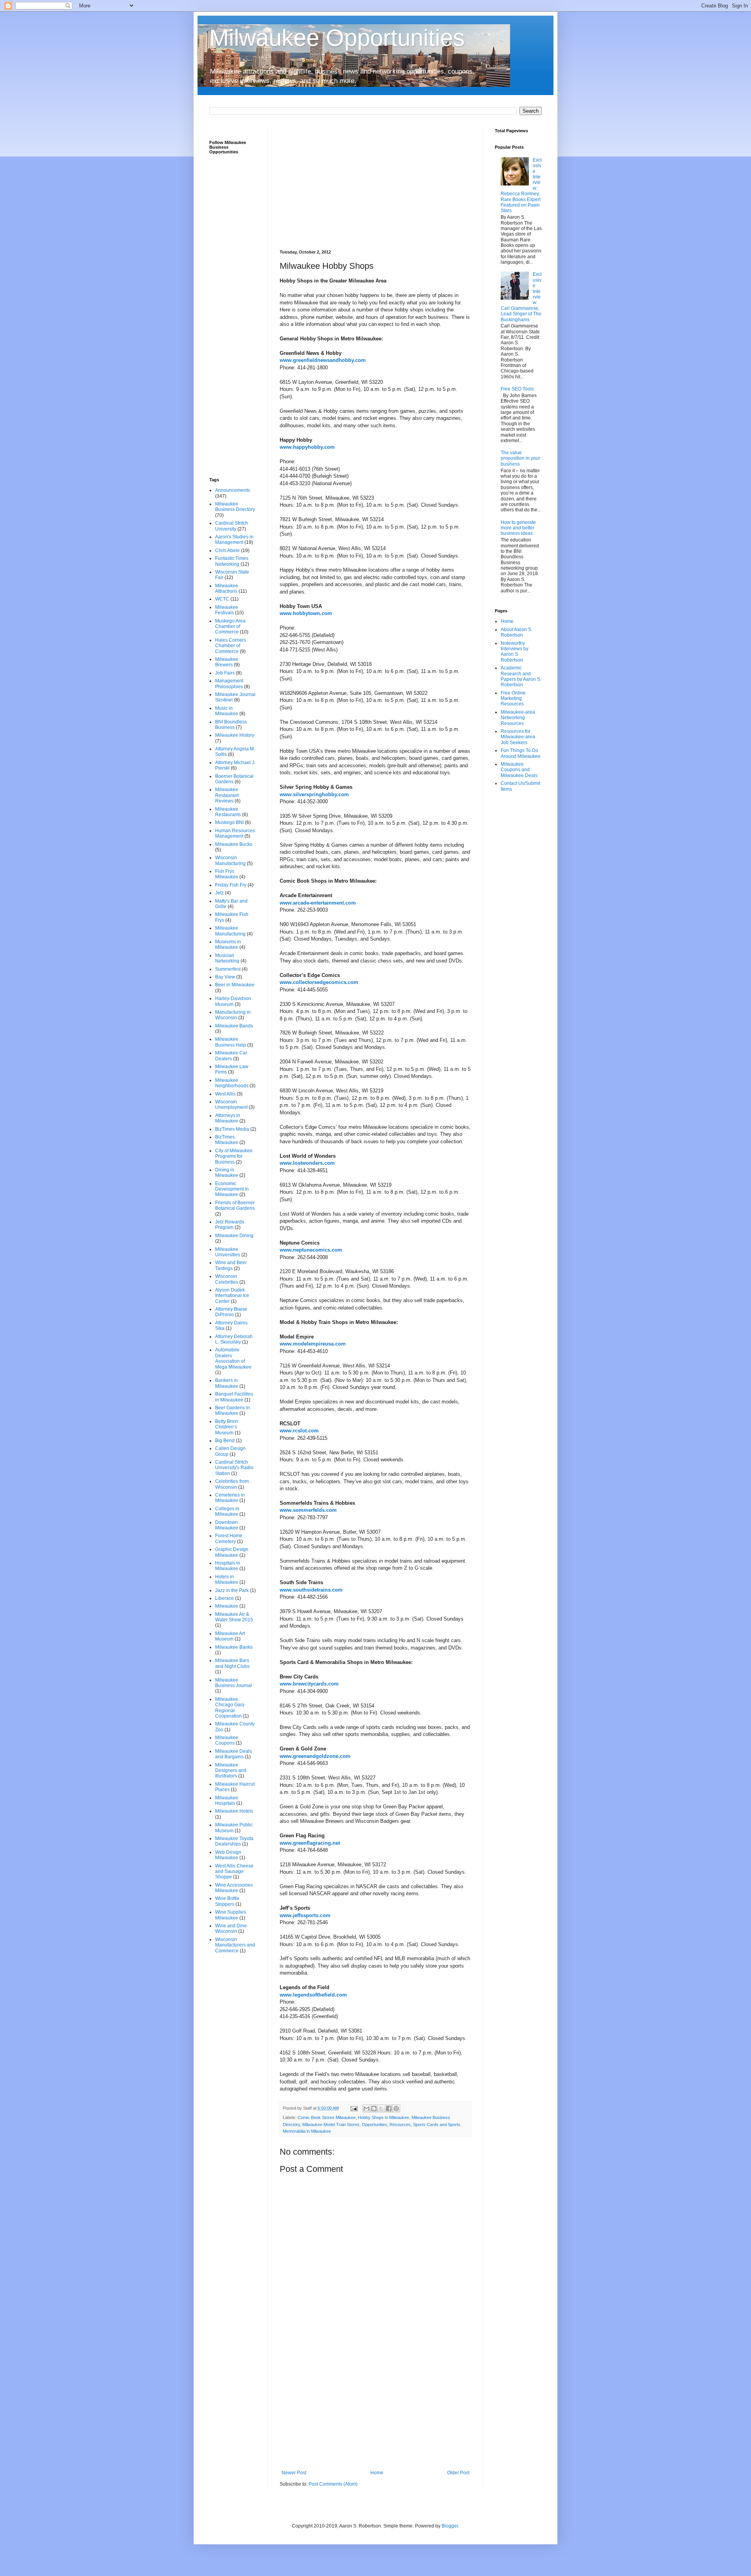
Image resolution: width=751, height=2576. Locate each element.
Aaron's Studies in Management (234, 540)
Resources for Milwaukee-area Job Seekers (518, 737)
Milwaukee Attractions (227, 588)
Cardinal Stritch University (232, 526)
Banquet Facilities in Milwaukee (234, 1397)
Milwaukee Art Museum (230, 1636)
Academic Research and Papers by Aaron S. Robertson (521, 676)
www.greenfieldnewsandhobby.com (323, 360)
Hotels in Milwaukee (227, 1579)
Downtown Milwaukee (227, 1525)
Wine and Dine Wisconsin (231, 1928)
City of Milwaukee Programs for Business (234, 1156)
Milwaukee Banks (234, 1647)
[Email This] (367, 2108)
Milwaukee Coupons (227, 1740)
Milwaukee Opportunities (337, 38)
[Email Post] (354, 2108)
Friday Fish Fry (231, 885)
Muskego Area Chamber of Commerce (230, 627)
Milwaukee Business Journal (234, 1683)
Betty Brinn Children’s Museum (227, 1427)
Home (377, 2473)
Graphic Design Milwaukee (232, 1552)
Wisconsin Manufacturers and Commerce (235, 1945)
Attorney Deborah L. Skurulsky (234, 1339)
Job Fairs (225, 673)
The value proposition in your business (520, 458)
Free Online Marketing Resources (513, 699)
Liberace (225, 1598)
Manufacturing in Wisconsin (233, 1015)
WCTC (222, 599)
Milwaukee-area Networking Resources (518, 718)
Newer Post (294, 2473)
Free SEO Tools (517, 389)
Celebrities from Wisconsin (232, 1484)
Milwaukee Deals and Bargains (234, 1754)
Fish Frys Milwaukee (227, 874)
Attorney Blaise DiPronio (231, 1312)
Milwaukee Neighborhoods (232, 1083)
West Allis (225, 1094)
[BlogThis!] (374, 2108)
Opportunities (375, 2124)
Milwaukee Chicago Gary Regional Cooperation (230, 1708)
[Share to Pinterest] (396, 2108)
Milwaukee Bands (234, 1026)
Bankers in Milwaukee (227, 1383)
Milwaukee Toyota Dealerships (234, 1841)
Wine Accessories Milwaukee (234, 1888)
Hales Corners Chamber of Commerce (231, 646)
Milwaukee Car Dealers (231, 1056)
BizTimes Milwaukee (227, 1140)
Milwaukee (227, 1606)
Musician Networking (227, 958)
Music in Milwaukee (227, 711)
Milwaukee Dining (234, 1236)
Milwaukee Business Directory (235, 507)
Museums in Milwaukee (228, 944)
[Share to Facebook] (389, 2108)
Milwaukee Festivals (227, 610)
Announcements (233, 490)
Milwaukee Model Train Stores (331, 2124)
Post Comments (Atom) (333, 2484)
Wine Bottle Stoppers (227, 1901)
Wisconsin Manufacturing (230, 860)
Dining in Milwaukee (227, 1173)
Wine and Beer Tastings (231, 1265)
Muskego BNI (229, 822)
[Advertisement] (375, 183)
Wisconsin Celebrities (227, 1279)
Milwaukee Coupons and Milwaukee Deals (519, 770)
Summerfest (228, 969)
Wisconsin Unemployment (231, 1105)
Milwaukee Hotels (234, 1811)
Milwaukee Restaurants (228, 812)
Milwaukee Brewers (227, 662)
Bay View (225, 977)
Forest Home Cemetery (229, 1538)
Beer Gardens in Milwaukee (233, 1410)
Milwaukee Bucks (234, 844)
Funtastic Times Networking (232, 561)
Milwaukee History (235, 735)
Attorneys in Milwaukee (228, 1118)
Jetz (219, 893)
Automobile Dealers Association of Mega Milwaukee (233, 1358)
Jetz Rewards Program (230, 1225)
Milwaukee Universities (228, 1252)
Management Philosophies (229, 684)
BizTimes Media (232, 1129)
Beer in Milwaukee (235, 985)
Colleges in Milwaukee (227, 1511)
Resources (400, 2124)
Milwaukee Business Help (231, 1042)
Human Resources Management (235, 833)
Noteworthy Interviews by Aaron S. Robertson (515, 652)
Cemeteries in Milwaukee (230, 1498)
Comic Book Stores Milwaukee (327, 2117)
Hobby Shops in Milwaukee (384, 2117)
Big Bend (225, 1441)
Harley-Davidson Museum (233, 1001)
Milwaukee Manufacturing (230, 931)
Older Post (458, 2473)
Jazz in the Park (232, 1590)
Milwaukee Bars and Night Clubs (232, 1663)
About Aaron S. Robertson (517, 632)
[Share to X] (381, 2108)
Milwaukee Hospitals (227, 1801)
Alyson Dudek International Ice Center (232, 1296)
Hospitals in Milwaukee (228, 1566)
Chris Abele (227, 550)
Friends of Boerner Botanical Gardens (235, 1205)
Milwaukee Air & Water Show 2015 (234, 1617)
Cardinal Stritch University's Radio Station (234, 1468)
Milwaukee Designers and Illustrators (231, 1771)
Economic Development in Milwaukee (232, 1189)
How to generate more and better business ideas (518, 528)
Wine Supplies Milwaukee (231, 1915)
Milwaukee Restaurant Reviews (227, 795)
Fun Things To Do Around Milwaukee (521, 753)
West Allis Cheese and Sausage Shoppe (234, 1872)
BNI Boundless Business (231, 725)
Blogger (450, 2526)
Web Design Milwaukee (228, 1855)
